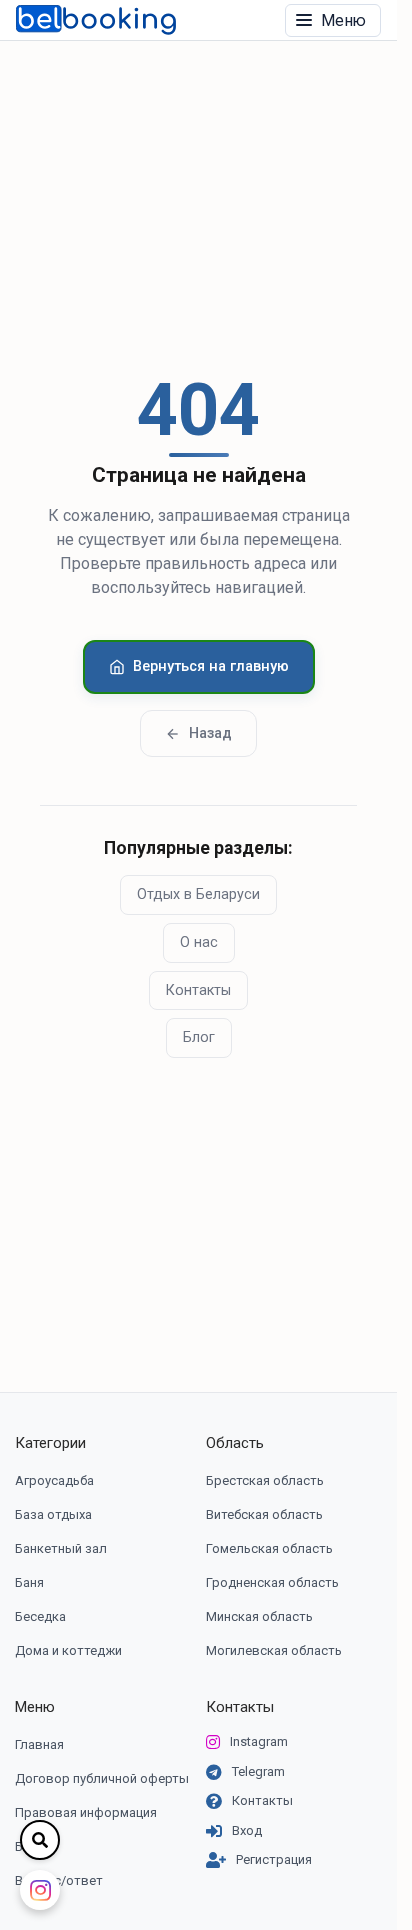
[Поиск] (40, 1840)
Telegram (258, 1771)
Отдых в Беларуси (198, 894)
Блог (199, 1037)
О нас (199, 942)
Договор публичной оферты (102, 1778)
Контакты (198, 990)
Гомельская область (269, 1548)
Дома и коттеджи (68, 1650)
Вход (247, 1830)
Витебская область (264, 1514)
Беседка (40, 1616)
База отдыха (53, 1514)
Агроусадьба (54, 1480)
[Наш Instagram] (40, 1890)
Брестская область (265, 1480)
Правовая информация (86, 1812)
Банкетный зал (61, 1548)
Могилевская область (274, 1650)
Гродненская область (272, 1582)
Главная (39, 1744)
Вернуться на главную (211, 666)
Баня (29, 1582)
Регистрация (274, 1859)
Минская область (259, 1616)
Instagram (259, 1741)
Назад (210, 733)
